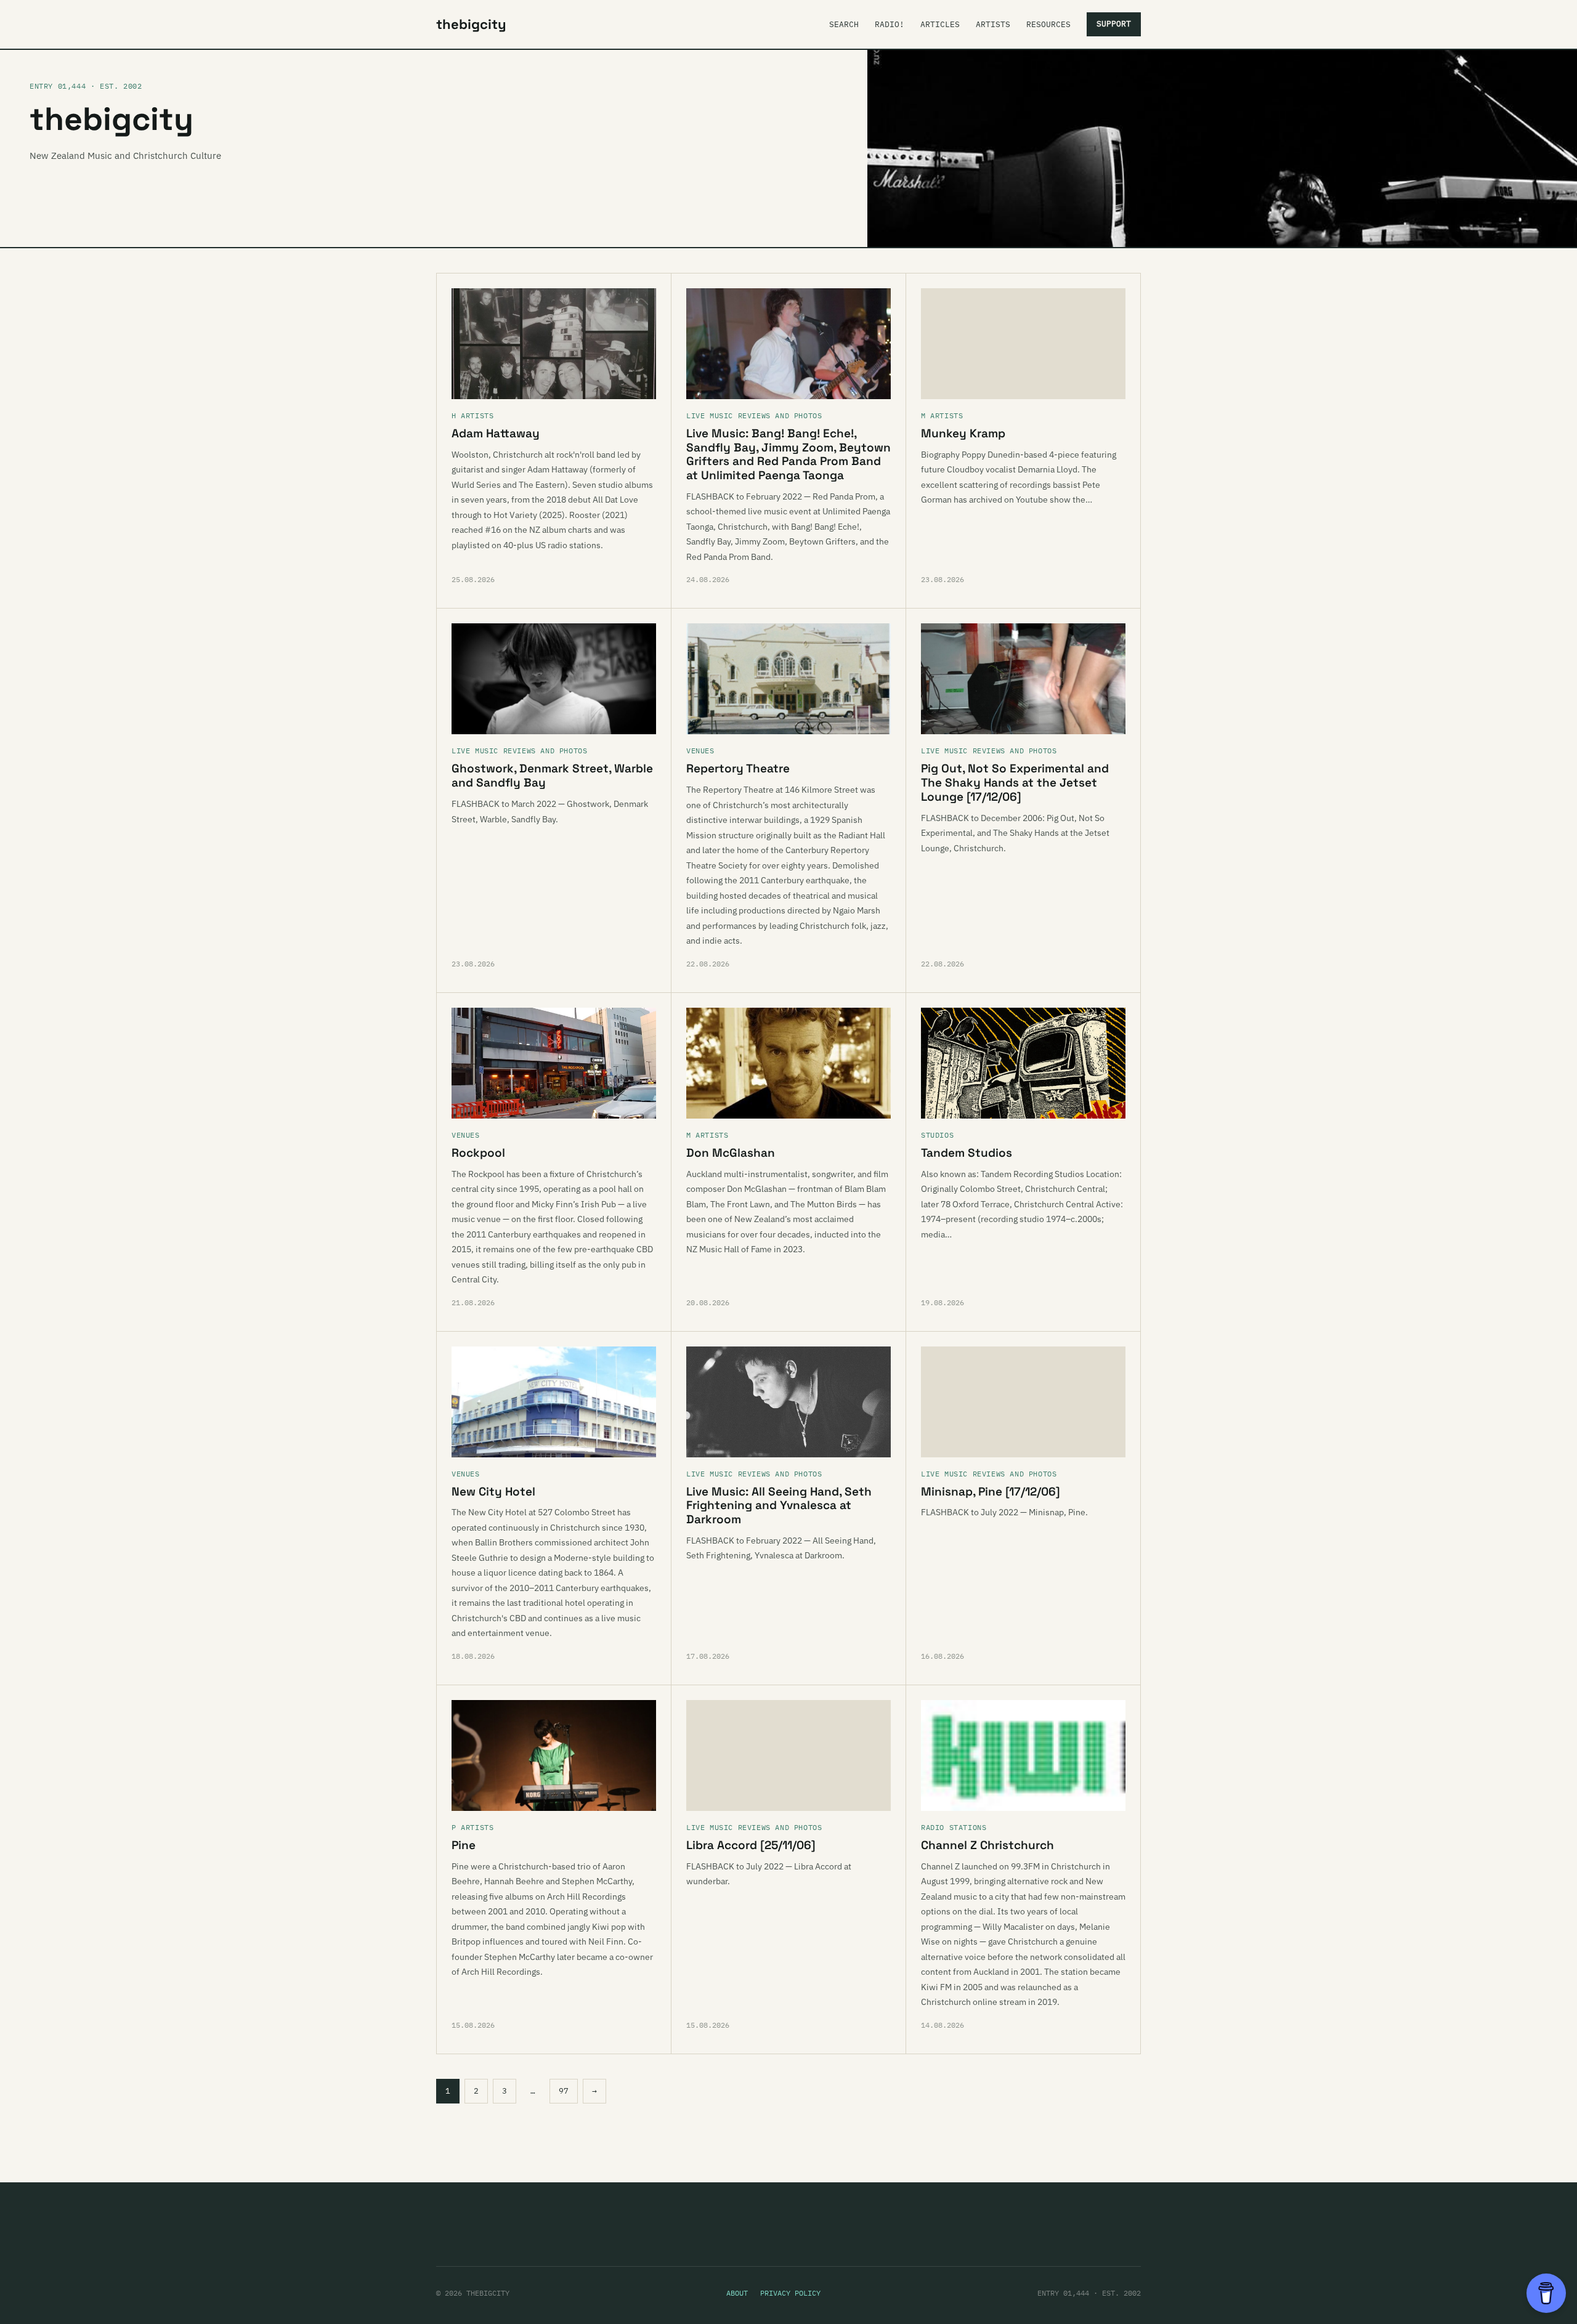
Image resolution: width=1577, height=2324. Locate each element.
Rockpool (478, 1153)
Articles (940, 24)
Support (1114, 24)
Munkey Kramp (963, 433)
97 (564, 2091)
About (737, 2293)
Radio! (890, 24)
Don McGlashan (731, 1153)
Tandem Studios (967, 1153)
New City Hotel (493, 1492)
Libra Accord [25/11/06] (751, 1845)
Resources (1048, 24)
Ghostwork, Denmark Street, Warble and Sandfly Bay (552, 775)
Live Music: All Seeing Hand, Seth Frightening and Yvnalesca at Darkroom (779, 1506)
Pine (464, 1845)
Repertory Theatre (738, 768)
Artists (993, 24)
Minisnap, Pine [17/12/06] (991, 1492)
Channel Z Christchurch (987, 1845)
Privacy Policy (790, 2293)
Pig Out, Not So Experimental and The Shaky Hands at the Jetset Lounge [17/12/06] (1015, 783)
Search (844, 24)
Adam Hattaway (496, 433)
